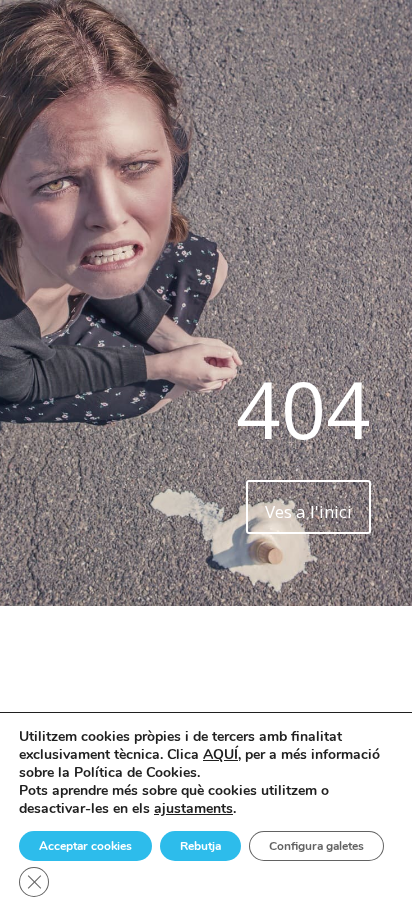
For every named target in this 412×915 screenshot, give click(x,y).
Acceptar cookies (85, 846)
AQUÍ (220, 754)
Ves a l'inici (308, 511)
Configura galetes (316, 846)
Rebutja (200, 846)
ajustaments (193, 809)
